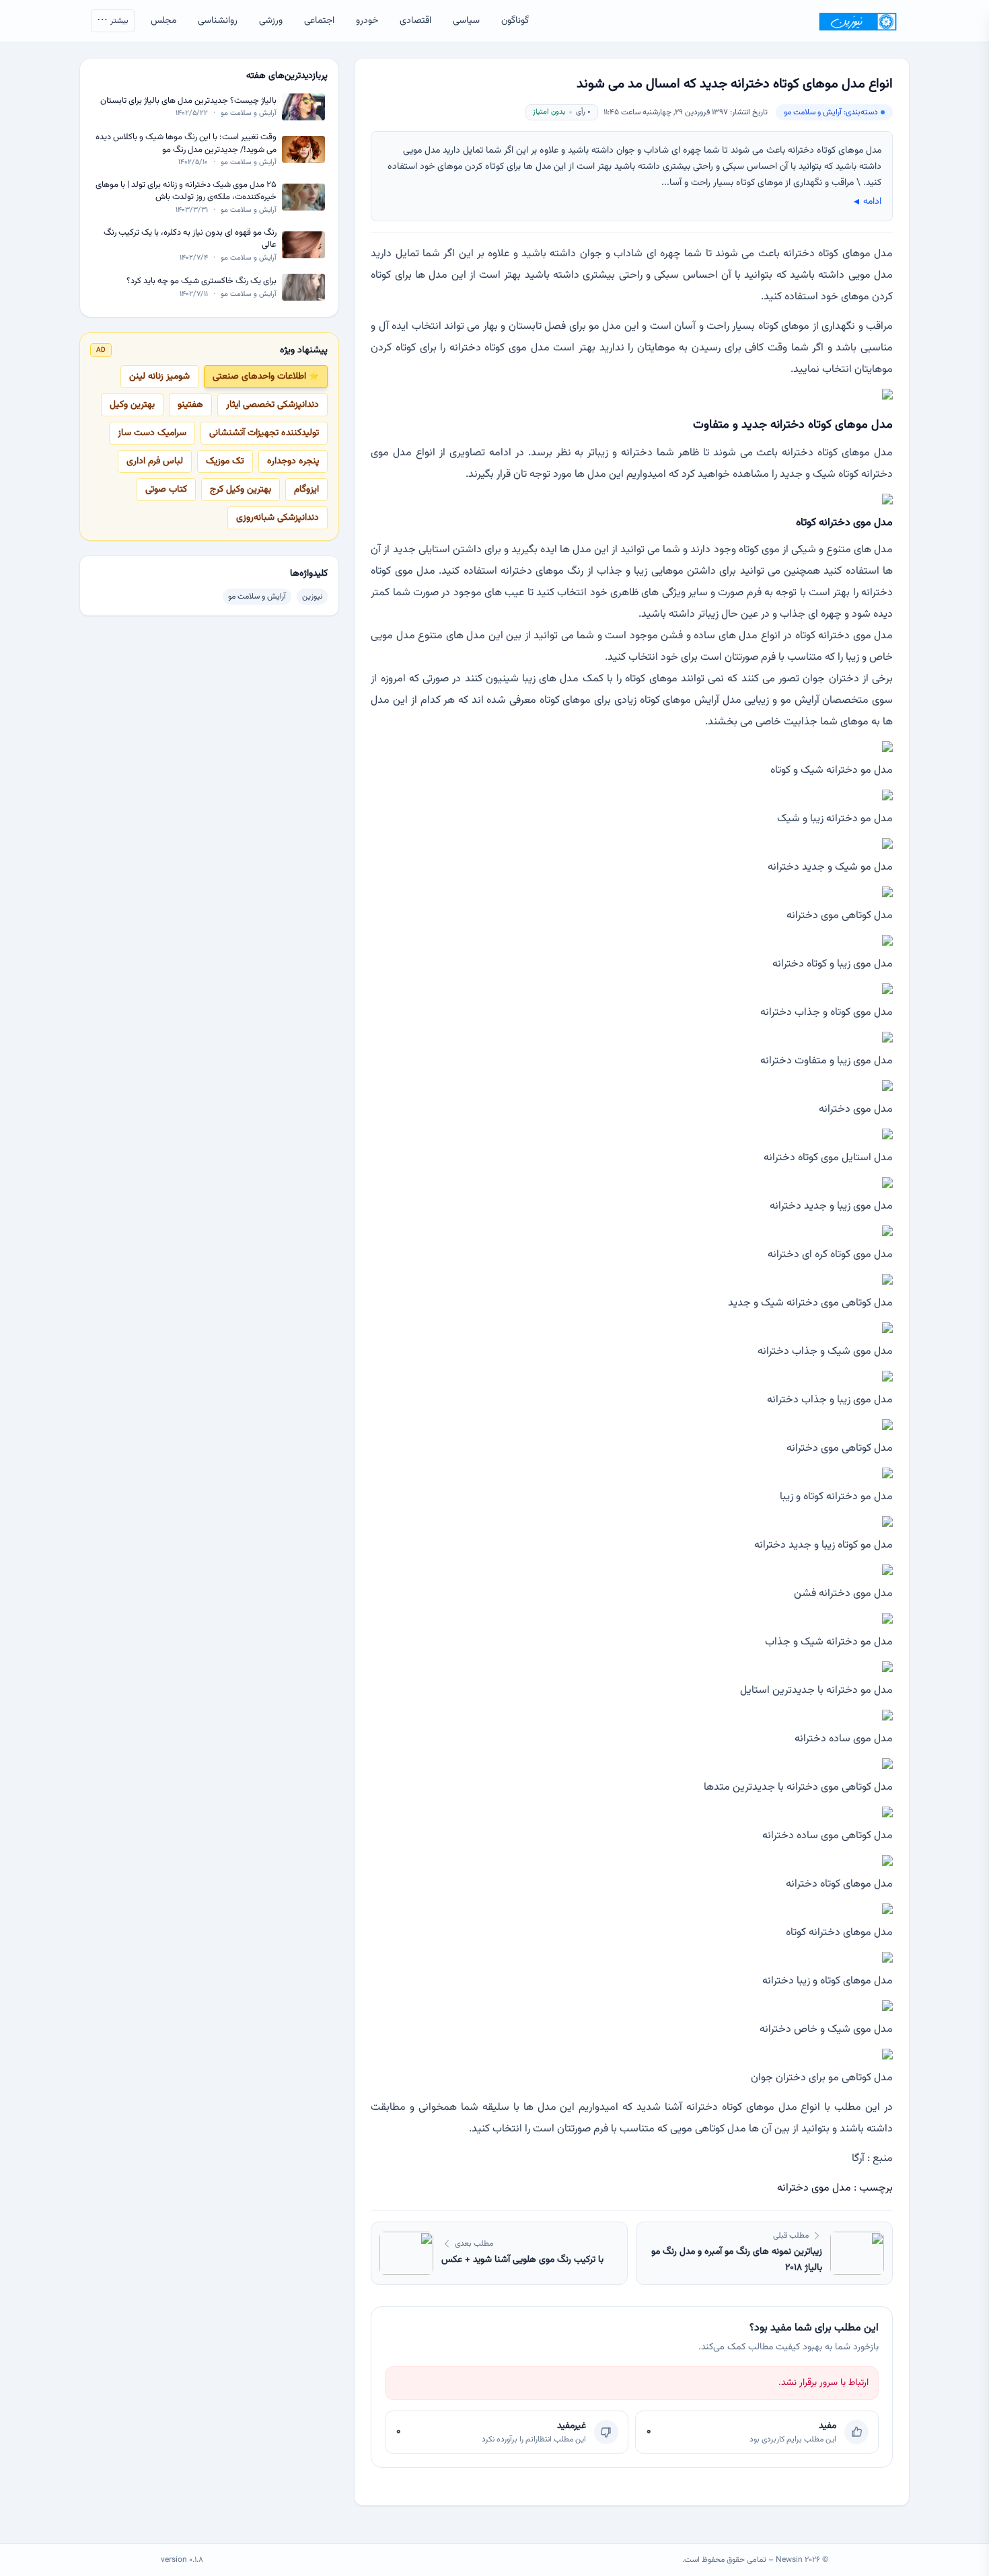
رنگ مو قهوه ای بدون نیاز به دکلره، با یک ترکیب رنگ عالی (190, 238)
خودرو (367, 21)
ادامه (866, 202)
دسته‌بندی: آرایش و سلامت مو (831, 112)
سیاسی (466, 21)
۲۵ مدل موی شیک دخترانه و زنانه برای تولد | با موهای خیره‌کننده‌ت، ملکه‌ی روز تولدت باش (186, 191)
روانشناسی (218, 21)
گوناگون (515, 21)
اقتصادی (415, 21)
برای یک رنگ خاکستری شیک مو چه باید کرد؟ (202, 281)
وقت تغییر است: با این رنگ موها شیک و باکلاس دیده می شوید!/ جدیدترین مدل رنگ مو (186, 144)
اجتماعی (319, 21)
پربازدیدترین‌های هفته (287, 76)
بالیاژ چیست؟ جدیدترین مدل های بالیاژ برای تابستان (188, 101)
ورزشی (271, 21)
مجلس (163, 21)
